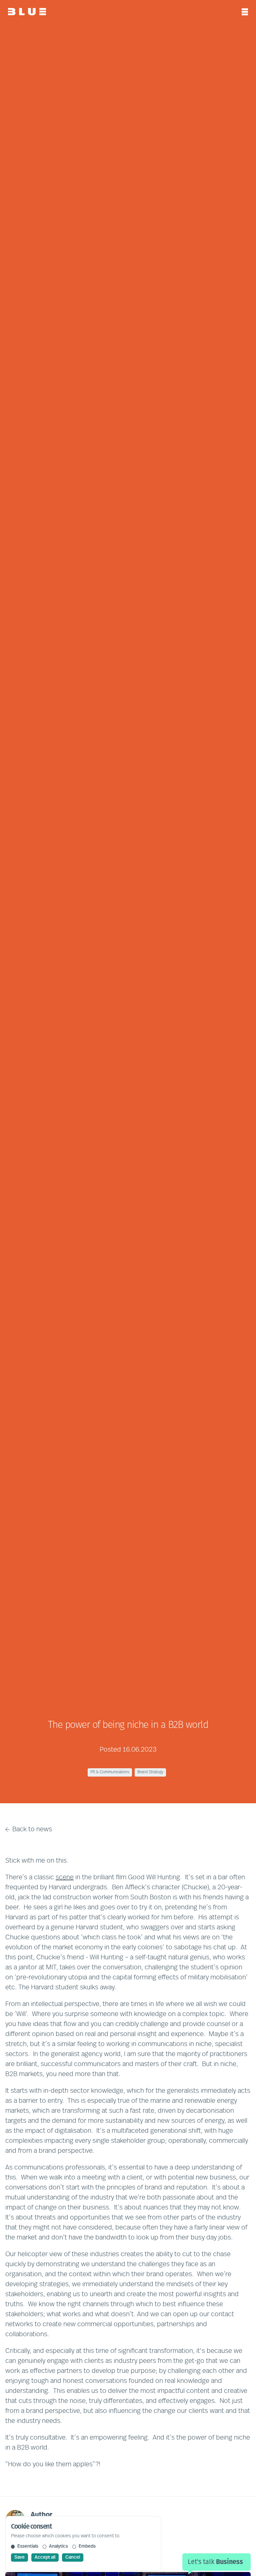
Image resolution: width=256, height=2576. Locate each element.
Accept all (45, 2557)
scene (65, 1878)
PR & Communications (110, 1772)
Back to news (32, 1830)
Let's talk (215, 2562)
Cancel (73, 2557)
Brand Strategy (150, 1772)
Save (19, 2557)
